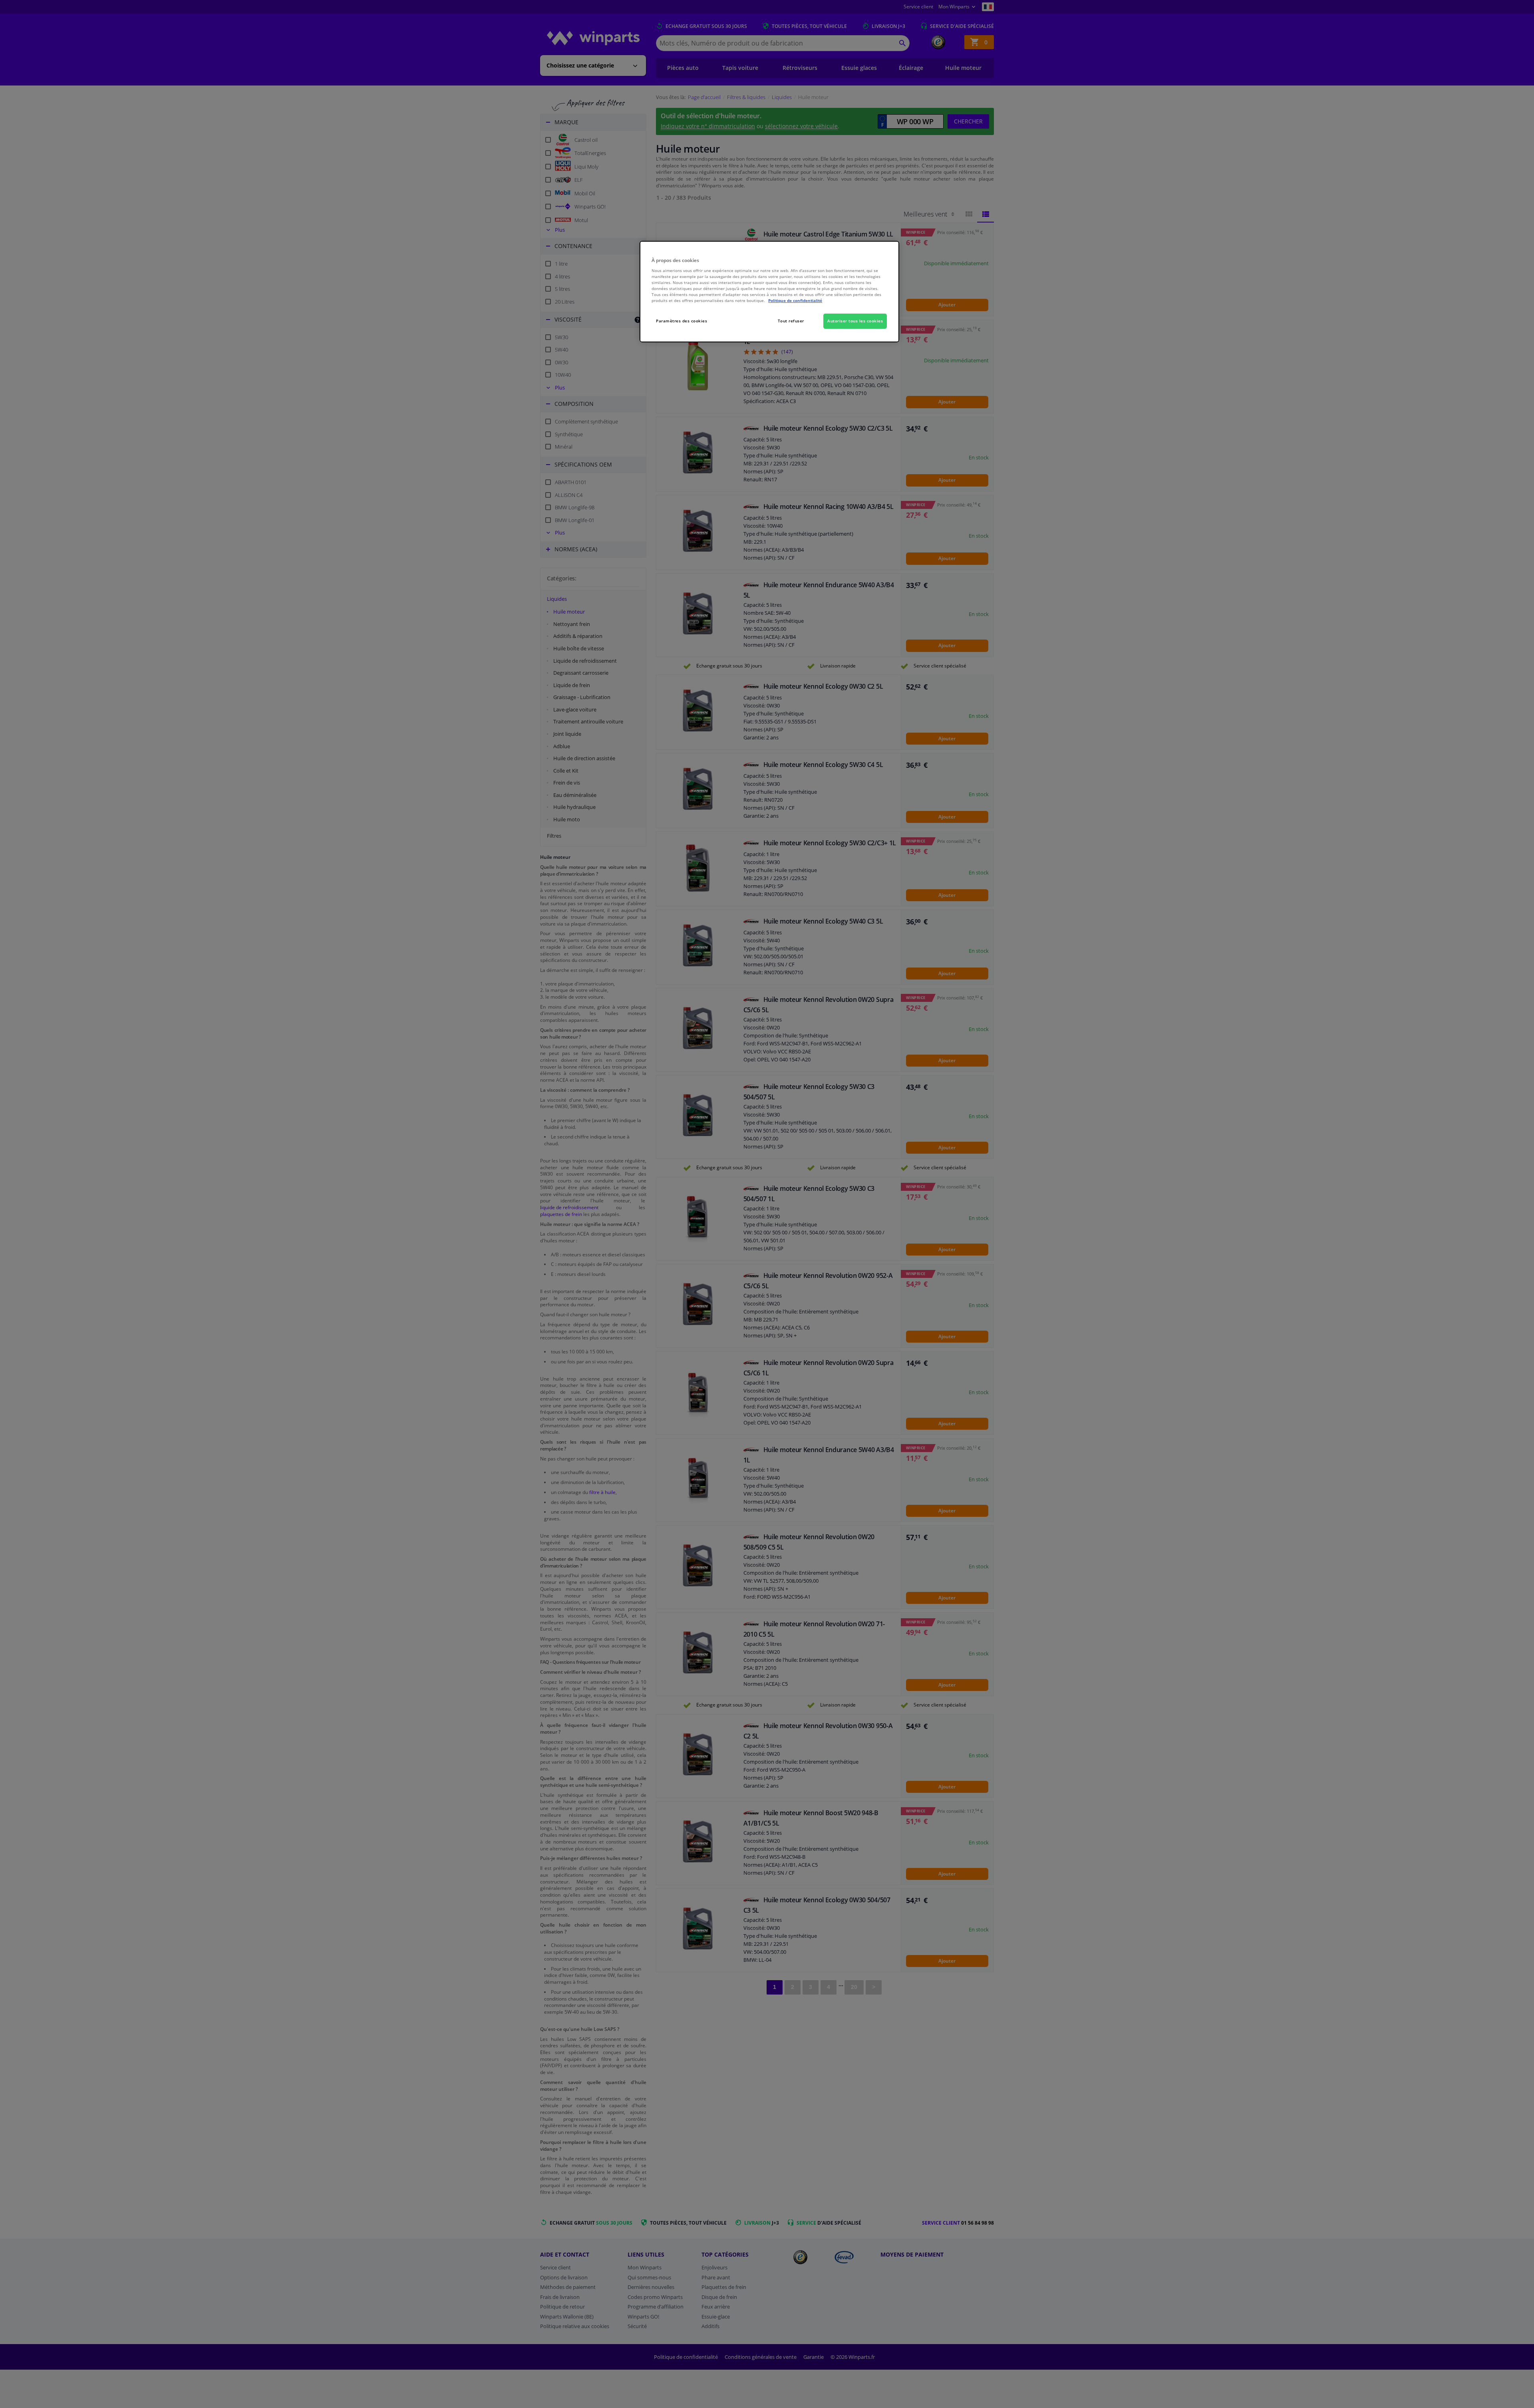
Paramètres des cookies (682, 321)
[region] (769, 292)
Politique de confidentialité (795, 300)
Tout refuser (791, 321)
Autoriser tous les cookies (855, 321)
